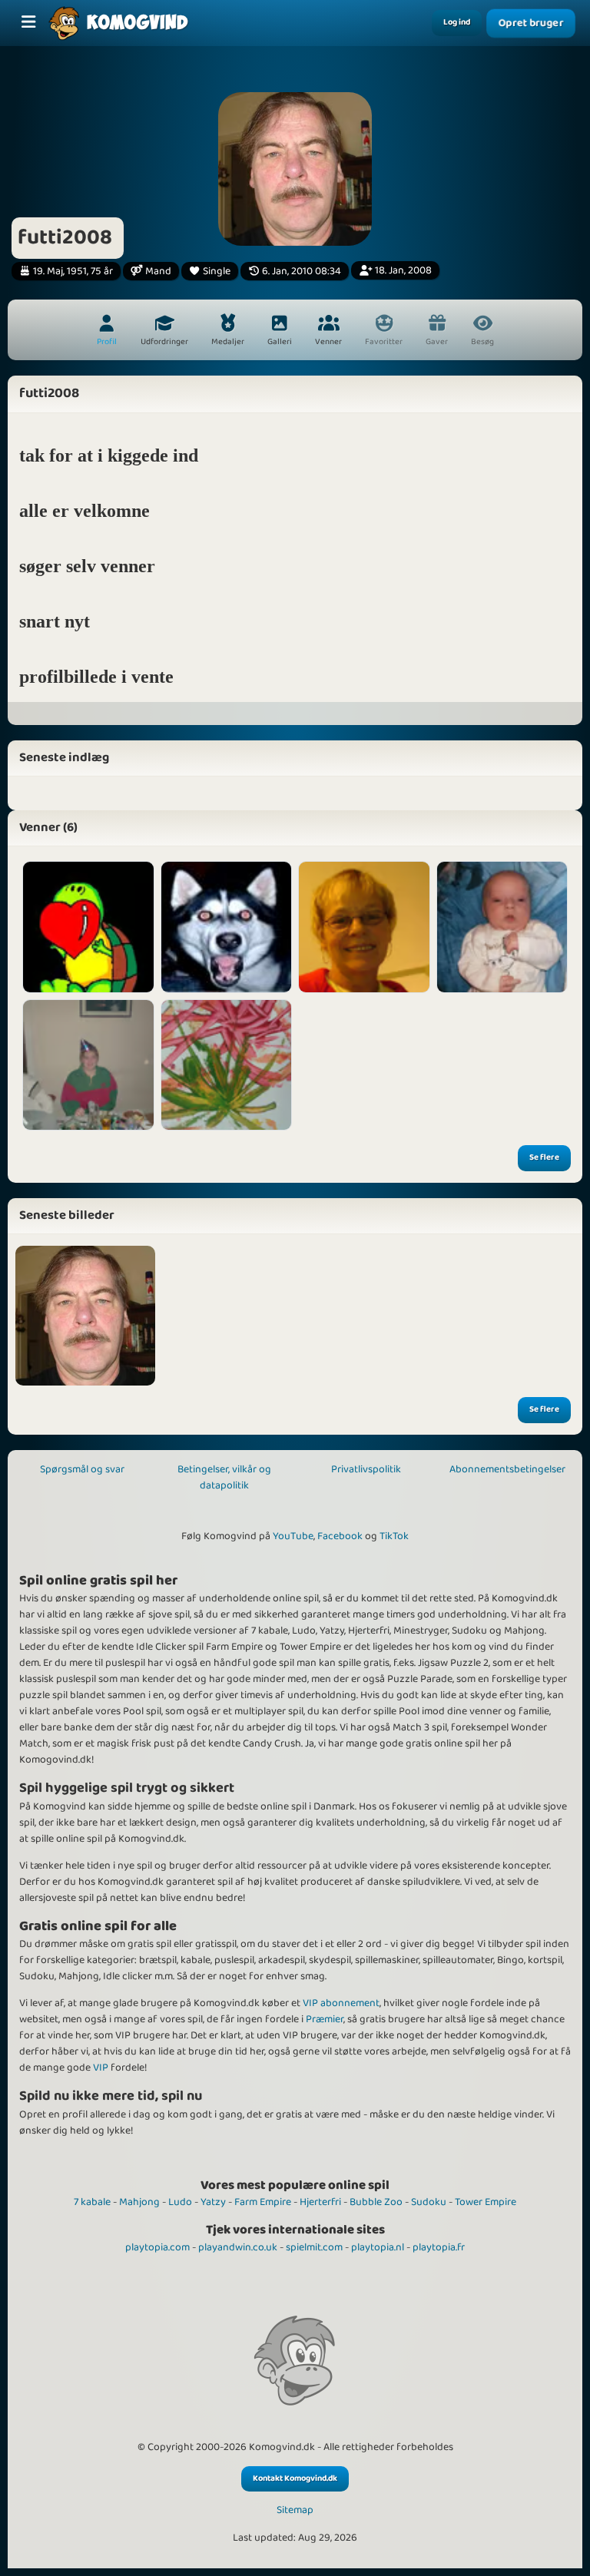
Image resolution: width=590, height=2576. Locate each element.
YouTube (293, 1536)
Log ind (457, 22)
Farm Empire (263, 2202)
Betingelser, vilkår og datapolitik (224, 1477)
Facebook (340, 1536)
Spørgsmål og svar (82, 1469)
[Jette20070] (364, 927)
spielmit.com (314, 2247)
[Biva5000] (502, 927)
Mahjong (139, 2202)
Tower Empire (486, 2202)
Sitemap (295, 2510)
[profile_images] (85, 1316)
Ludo (180, 2202)
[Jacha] (227, 1065)
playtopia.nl (378, 2247)
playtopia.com (157, 2247)
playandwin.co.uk (238, 2247)
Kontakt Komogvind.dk (295, 2478)
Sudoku (429, 2202)
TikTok (394, 1536)
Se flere (544, 1157)
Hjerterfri (320, 2202)
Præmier (325, 2019)
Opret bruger (531, 23)
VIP (101, 2068)
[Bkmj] (88, 927)
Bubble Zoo (376, 2202)
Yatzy (213, 2202)
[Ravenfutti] (227, 927)
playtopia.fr (439, 2247)
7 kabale (92, 2202)
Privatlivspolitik (366, 1469)
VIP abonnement (341, 2003)
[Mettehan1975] (88, 1065)
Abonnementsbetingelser (507, 1469)
